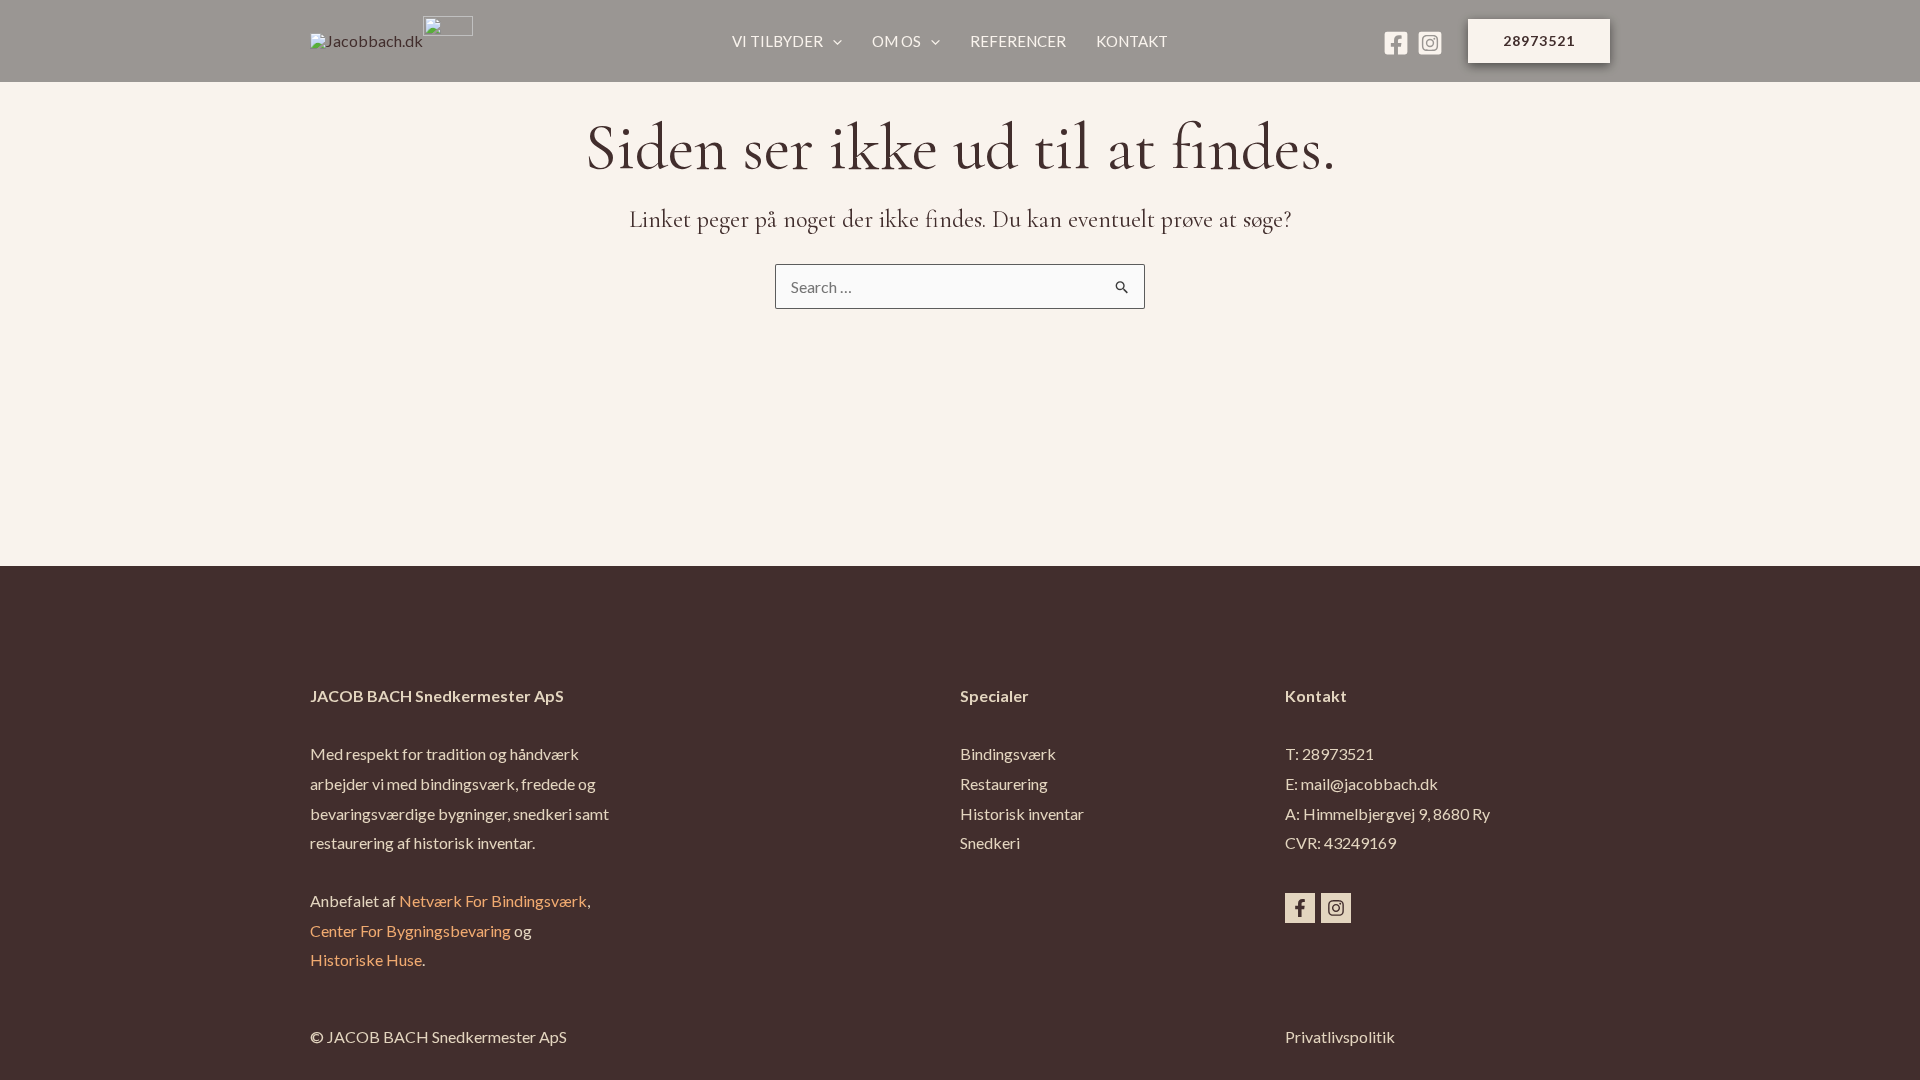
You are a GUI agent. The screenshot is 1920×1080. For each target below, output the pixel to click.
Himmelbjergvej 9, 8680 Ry (1396, 813)
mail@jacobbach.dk (1369, 783)
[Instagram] (1430, 43)
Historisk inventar (1022, 813)
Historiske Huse (366, 959)
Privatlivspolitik (1340, 1036)
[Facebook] (1396, 43)
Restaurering (1004, 783)
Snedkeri (990, 842)
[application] (832, 41)
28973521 (1338, 753)
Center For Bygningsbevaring (410, 930)
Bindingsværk (1008, 753)
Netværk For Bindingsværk (493, 900)
